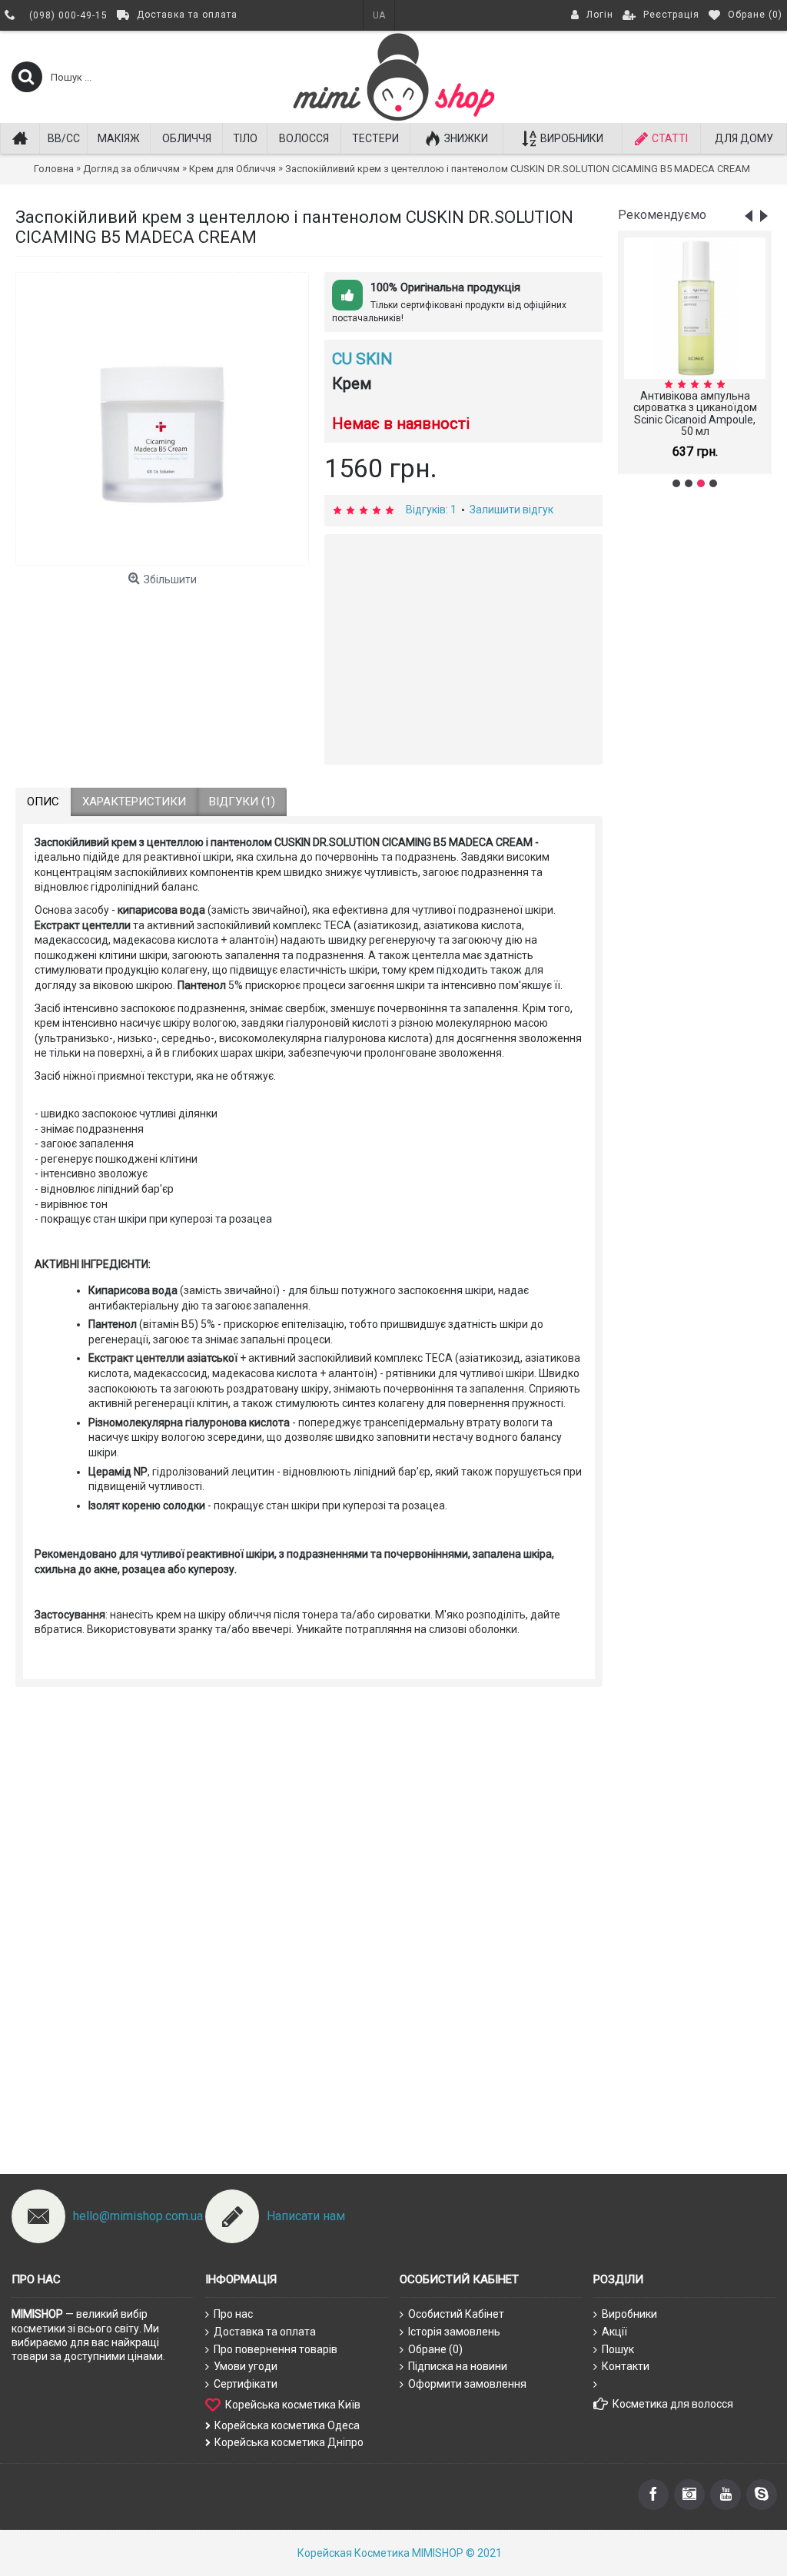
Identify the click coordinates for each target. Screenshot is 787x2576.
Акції (614, 2332)
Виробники (629, 2314)
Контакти (626, 2366)
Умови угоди (246, 2366)
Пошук (618, 2349)
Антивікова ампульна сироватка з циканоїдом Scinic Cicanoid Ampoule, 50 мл (695, 413)
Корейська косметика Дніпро (289, 2442)
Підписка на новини (458, 2366)
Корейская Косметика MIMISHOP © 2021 (400, 2553)
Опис (43, 802)
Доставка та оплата (265, 2332)
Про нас (233, 2314)
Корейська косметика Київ (293, 2405)
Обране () (435, 2349)
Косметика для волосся (673, 2404)
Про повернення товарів (276, 2349)
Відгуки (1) (242, 802)
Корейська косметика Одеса (287, 2425)
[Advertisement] (695, 742)
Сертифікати (246, 2384)
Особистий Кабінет (456, 2314)
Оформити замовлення (467, 2384)
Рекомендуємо (662, 215)
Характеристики (134, 802)
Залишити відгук (511, 510)
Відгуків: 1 (431, 510)
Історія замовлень (454, 2332)
